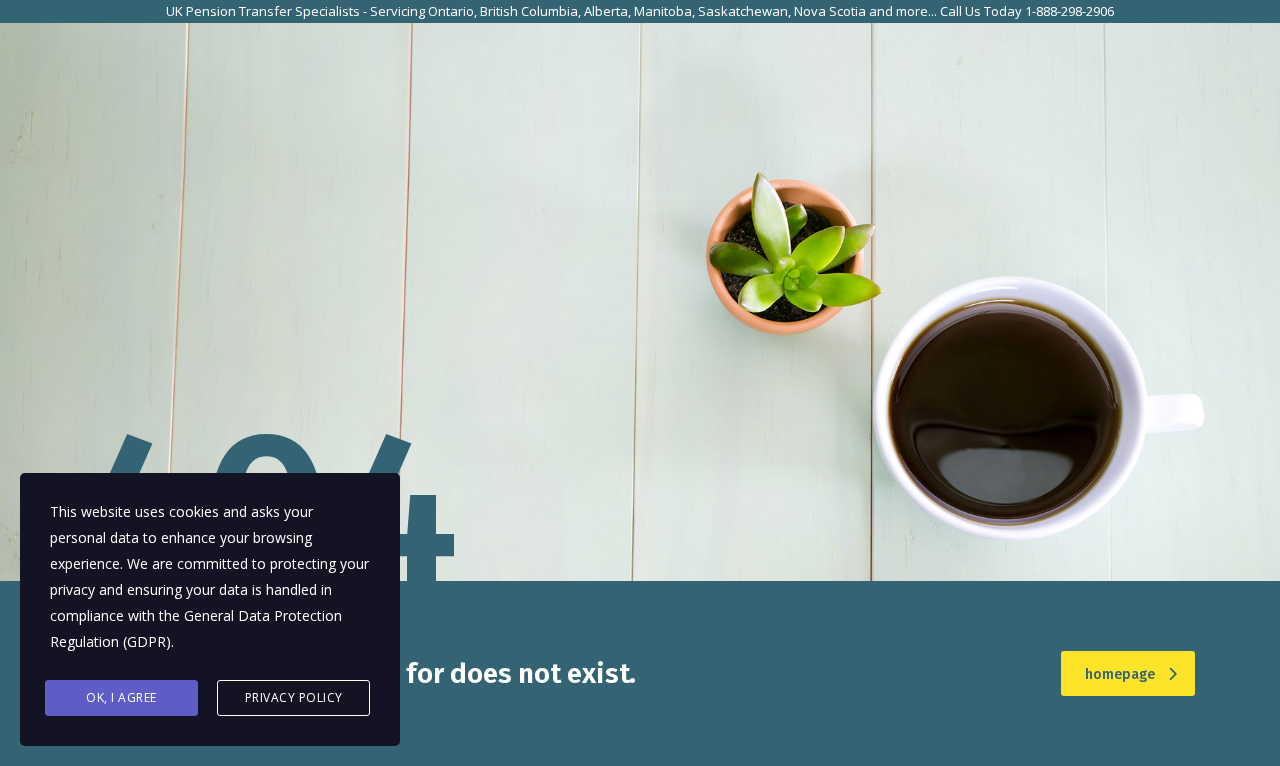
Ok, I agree (121, 697)
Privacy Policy (294, 697)
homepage (1120, 674)
